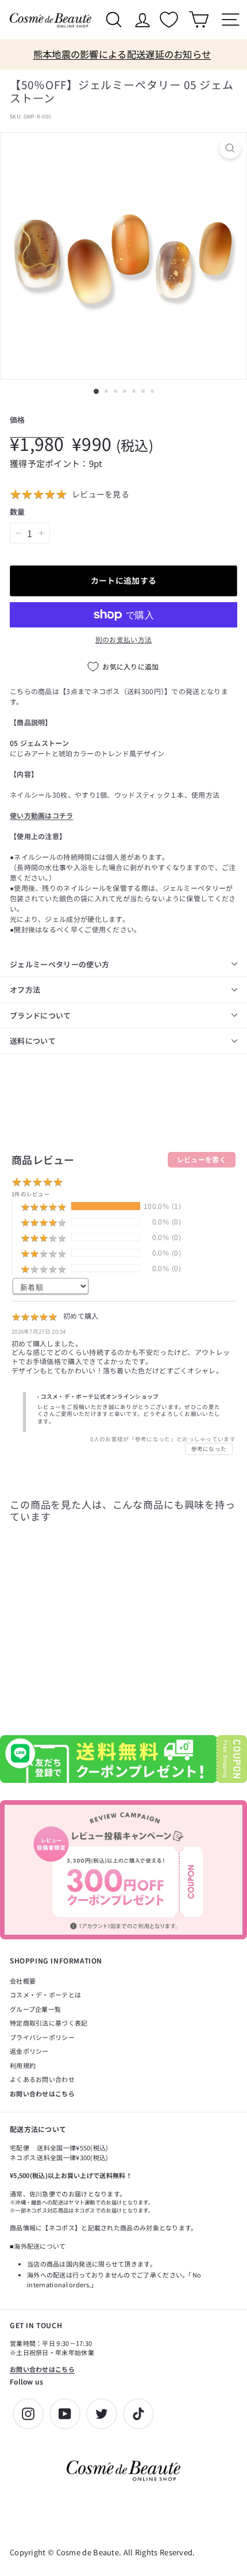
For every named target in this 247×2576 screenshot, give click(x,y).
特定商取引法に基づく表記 (49, 2023)
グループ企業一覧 (35, 2009)
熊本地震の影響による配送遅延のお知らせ (122, 54)
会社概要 (23, 1981)
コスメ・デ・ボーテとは (45, 1995)
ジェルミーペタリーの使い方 (59, 964)
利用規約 (23, 2065)
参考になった (209, 1449)
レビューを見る (101, 494)
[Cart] (198, 20)
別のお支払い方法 (123, 639)
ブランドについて (40, 1015)
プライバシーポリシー (42, 2037)
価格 (18, 420)
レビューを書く (202, 1159)
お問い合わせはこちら (42, 2093)
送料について (33, 1041)
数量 (18, 512)
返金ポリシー (29, 2051)
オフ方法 (25, 990)
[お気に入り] (170, 20)
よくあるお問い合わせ (42, 2079)
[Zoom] (230, 148)
